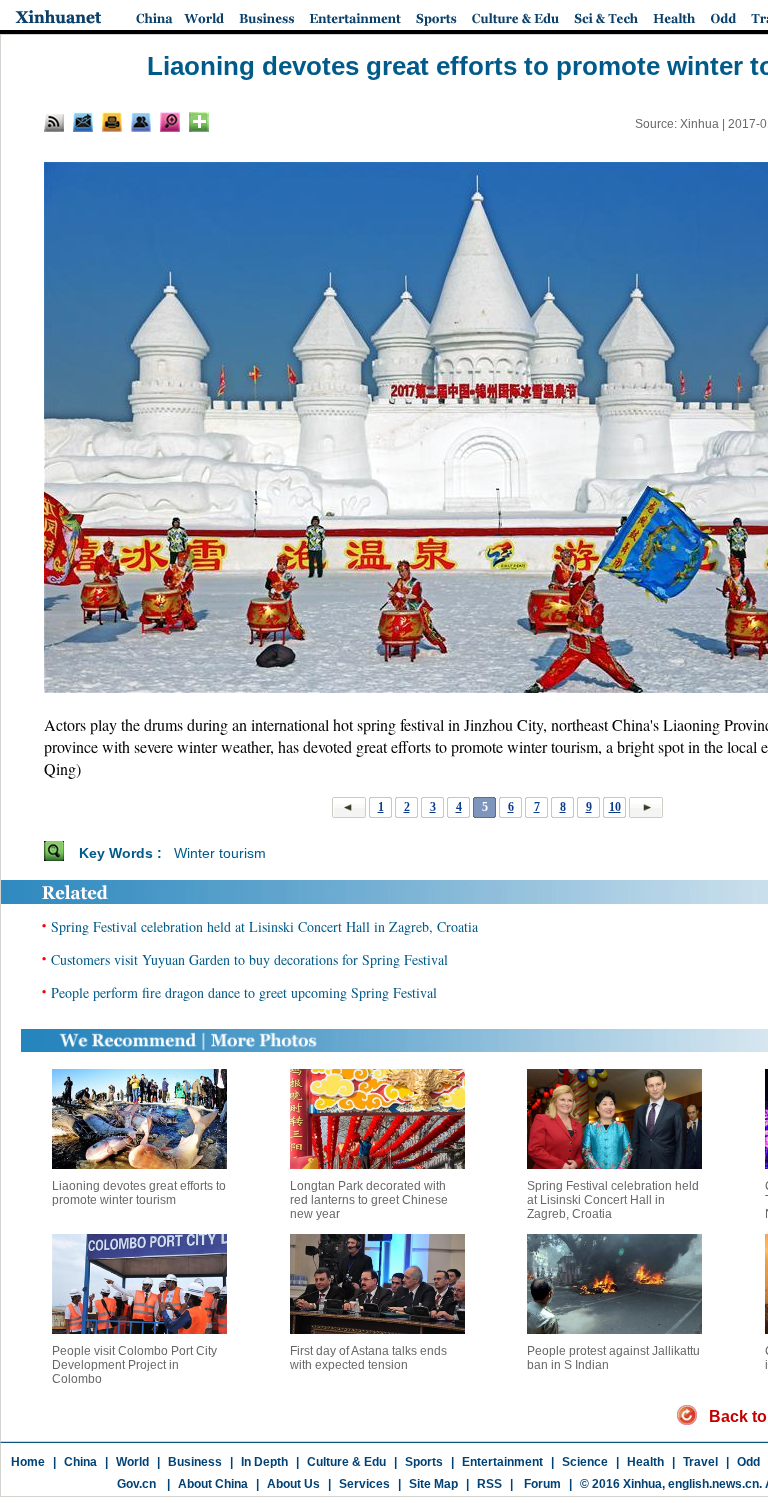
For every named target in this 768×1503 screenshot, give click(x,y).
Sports (424, 1462)
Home (28, 1462)
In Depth (264, 1462)
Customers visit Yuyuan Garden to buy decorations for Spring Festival (249, 959)
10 (615, 807)
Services (364, 1484)
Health (645, 1462)
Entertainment (502, 1462)
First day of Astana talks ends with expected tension (368, 1358)
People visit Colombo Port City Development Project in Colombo (134, 1365)
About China (213, 1484)
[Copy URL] (141, 122)
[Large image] (170, 122)
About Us (293, 1484)
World (132, 1462)
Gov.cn (136, 1484)
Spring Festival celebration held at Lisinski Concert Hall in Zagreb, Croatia (264, 926)
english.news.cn (713, 1484)
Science (585, 1462)
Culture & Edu (346, 1462)
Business (195, 1462)
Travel (700, 1462)
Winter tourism (220, 853)
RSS (489, 1484)
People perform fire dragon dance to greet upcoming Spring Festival (244, 992)
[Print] (112, 122)
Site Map (433, 1484)
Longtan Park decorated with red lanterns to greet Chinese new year (369, 1200)
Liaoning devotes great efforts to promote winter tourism (139, 1193)
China (80, 1462)
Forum (541, 1484)
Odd (748, 1462)
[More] (199, 122)
